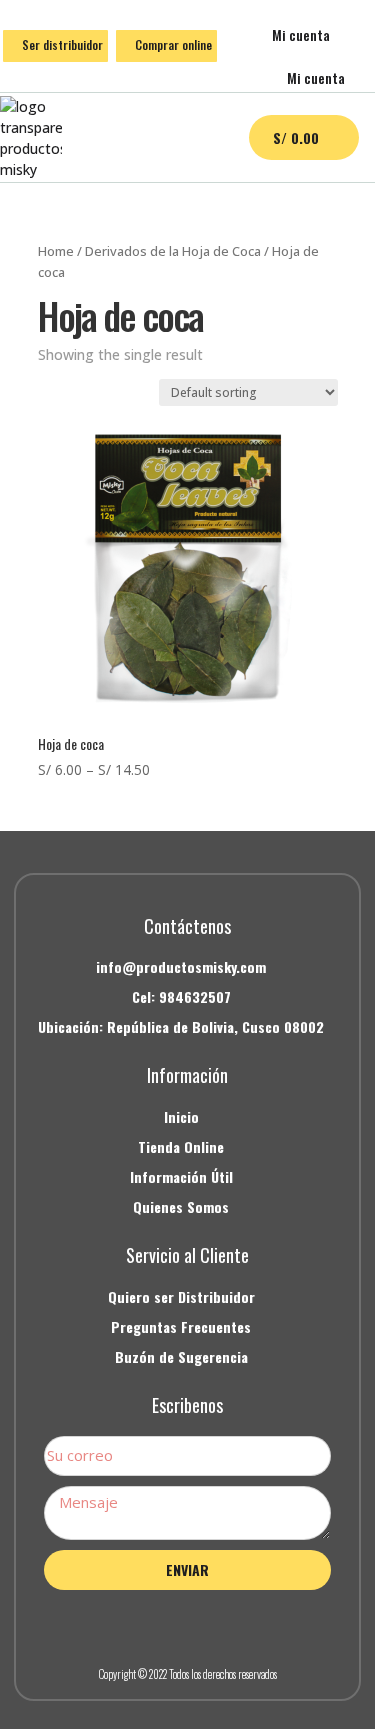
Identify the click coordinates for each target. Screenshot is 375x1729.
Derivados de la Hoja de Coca (173, 251)
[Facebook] (143, 1624)
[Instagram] (188, 1624)
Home (56, 251)
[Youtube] (233, 1624)
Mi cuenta (301, 34)
